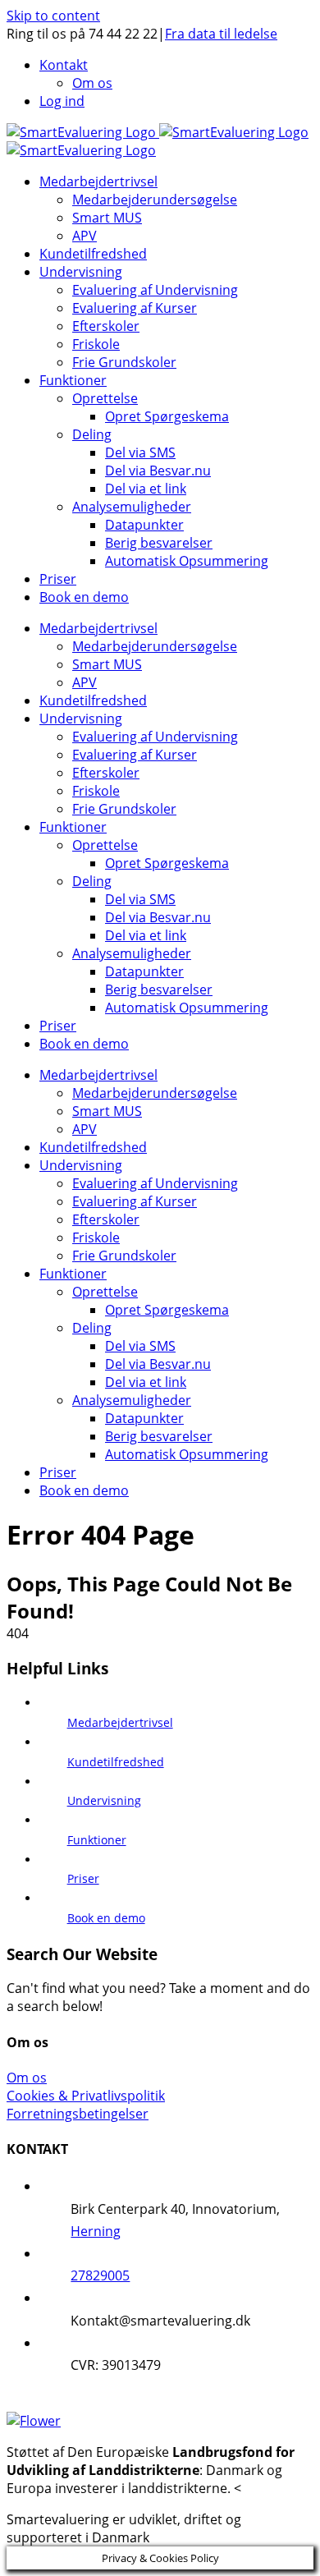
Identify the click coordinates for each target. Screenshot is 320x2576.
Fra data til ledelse (221, 34)
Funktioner (97, 1840)
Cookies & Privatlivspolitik (86, 2096)
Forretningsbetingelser (78, 2114)
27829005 (100, 2275)
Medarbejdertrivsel (120, 1722)
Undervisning (104, 1800)
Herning (96, 2231)
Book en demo (106, 1918)
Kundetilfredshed (116, 1762)
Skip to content (53, 16)
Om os (27, 2078)
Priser (83, 1878)
